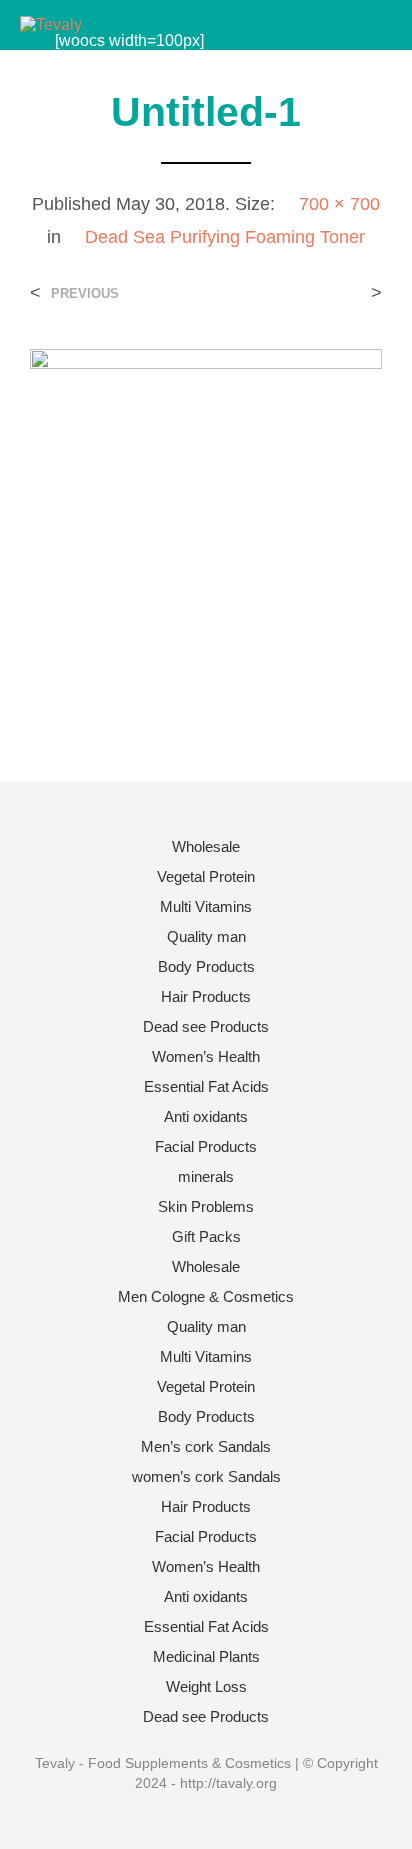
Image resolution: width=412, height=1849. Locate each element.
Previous (85, 293)
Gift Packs (206, 1236)
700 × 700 (339, 204)
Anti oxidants (206, 1116)
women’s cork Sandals (206, 1476)
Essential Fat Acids (206, 1086)
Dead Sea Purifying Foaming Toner (225, 237)
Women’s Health (206, 1056)
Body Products (206, 966)
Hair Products (206, 996)
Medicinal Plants (206, 1656)
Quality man (206, 936)
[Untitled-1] (206, 523)
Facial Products (206, 1146)
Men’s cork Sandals (206, 1446)
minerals (206, 1176)
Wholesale (206, 846)
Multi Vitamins (206, 906)
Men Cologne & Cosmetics (206, 1296)
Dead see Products (206, 1026)
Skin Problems (206, 1206)
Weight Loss (206, 1686)
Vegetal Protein (206, 876)
